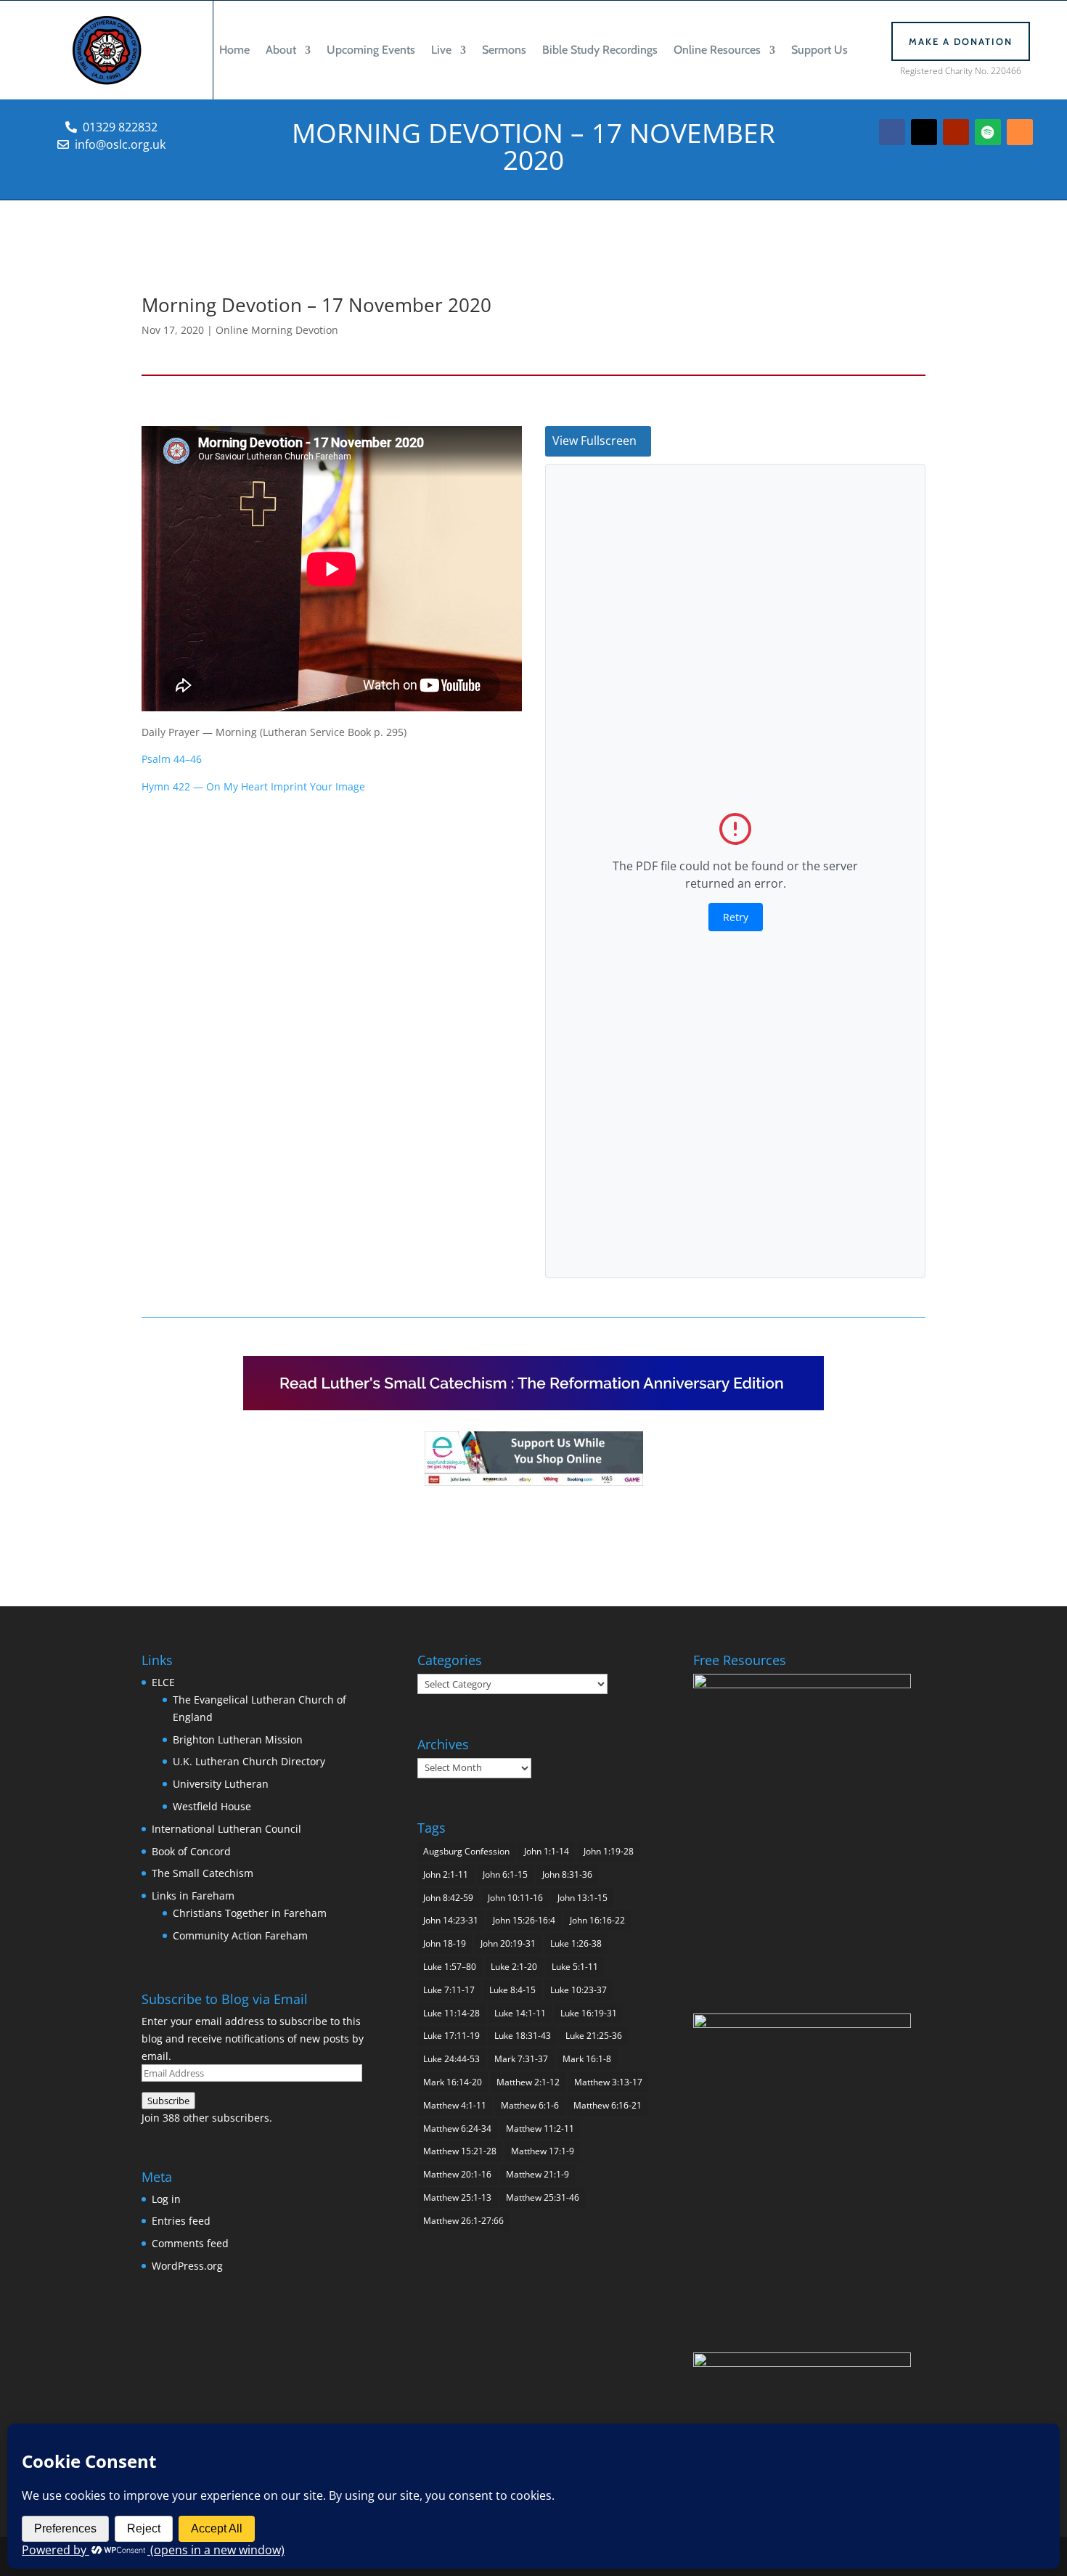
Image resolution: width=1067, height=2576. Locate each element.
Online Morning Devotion (277, 330)
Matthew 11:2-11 (540, 2129)
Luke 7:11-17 (449, 1990)
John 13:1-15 (582, 1898)
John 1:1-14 (547, 1851)
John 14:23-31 (451, 1920)
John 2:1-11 (446, 1874)
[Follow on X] (924, 132)
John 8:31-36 (567, 1874)
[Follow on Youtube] (956, 132)
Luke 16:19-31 (589, 2013)
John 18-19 (445, 1943)
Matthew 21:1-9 (537, 2174)
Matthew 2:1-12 (528, 2082)
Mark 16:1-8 (587, 2059)
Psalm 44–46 (172, 759)
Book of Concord (191, 1851)
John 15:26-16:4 (524, 1920)
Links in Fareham (193, 1896)
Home (234, 50)
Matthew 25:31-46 (543, 2197)
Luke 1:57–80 (450, 1967)
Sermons (504, 50)
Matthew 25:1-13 (457, 2197)
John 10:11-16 (515, 1898)
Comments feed (190, 2243)
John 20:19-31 (508, 1943)
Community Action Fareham (240, 1935)
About (281, 50)
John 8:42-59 (448, 1898)
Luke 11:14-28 (451, 2013)
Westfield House (212, 1806)
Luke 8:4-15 (512, 1990)
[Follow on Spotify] (988, 132)
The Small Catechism (203, 1873)
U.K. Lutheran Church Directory (249, 1761)
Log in (166, 2199)
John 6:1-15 (505, 1874)
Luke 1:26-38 (576, 1943)
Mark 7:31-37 (521, 2059)
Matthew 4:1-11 (455, 2105)
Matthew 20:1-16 (457, 2174)
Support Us (819, 50)
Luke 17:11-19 (451, 2036)
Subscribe (168, 2101)
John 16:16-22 (597, 1920)
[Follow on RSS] (1020, 132)
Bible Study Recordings (600, 50)
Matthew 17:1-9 (543, 2151)
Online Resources (717, 50)
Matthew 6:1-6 (530, 2105)
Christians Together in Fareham (250, 1913)
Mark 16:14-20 (453, 2082)
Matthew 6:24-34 (457, 2129)
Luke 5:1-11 (575, 1967)
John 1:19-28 (609, 1851)
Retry (736, 917)
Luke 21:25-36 (594, 2036)
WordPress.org (187, 2266)
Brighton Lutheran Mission (238, 1739)
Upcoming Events (371, 50)
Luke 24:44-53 (451, 2059)
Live (441, 50)
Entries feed (181, 2221)
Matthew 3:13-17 (608, 2082)
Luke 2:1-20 (514, 1967)
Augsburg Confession (466, 1851)
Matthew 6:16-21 (608, 2105)
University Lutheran (221, 1784)
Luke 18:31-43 (523, 2036)
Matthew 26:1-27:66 (463, 2221)
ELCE (163, 1682)
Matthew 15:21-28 (460, 2151)
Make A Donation (961, 41)
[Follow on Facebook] (892, 132)
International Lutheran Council (226, 1829)
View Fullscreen (594, 441)
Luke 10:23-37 (579, 1990)
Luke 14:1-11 (520, 2013)
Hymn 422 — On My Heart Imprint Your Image (253, 786)
